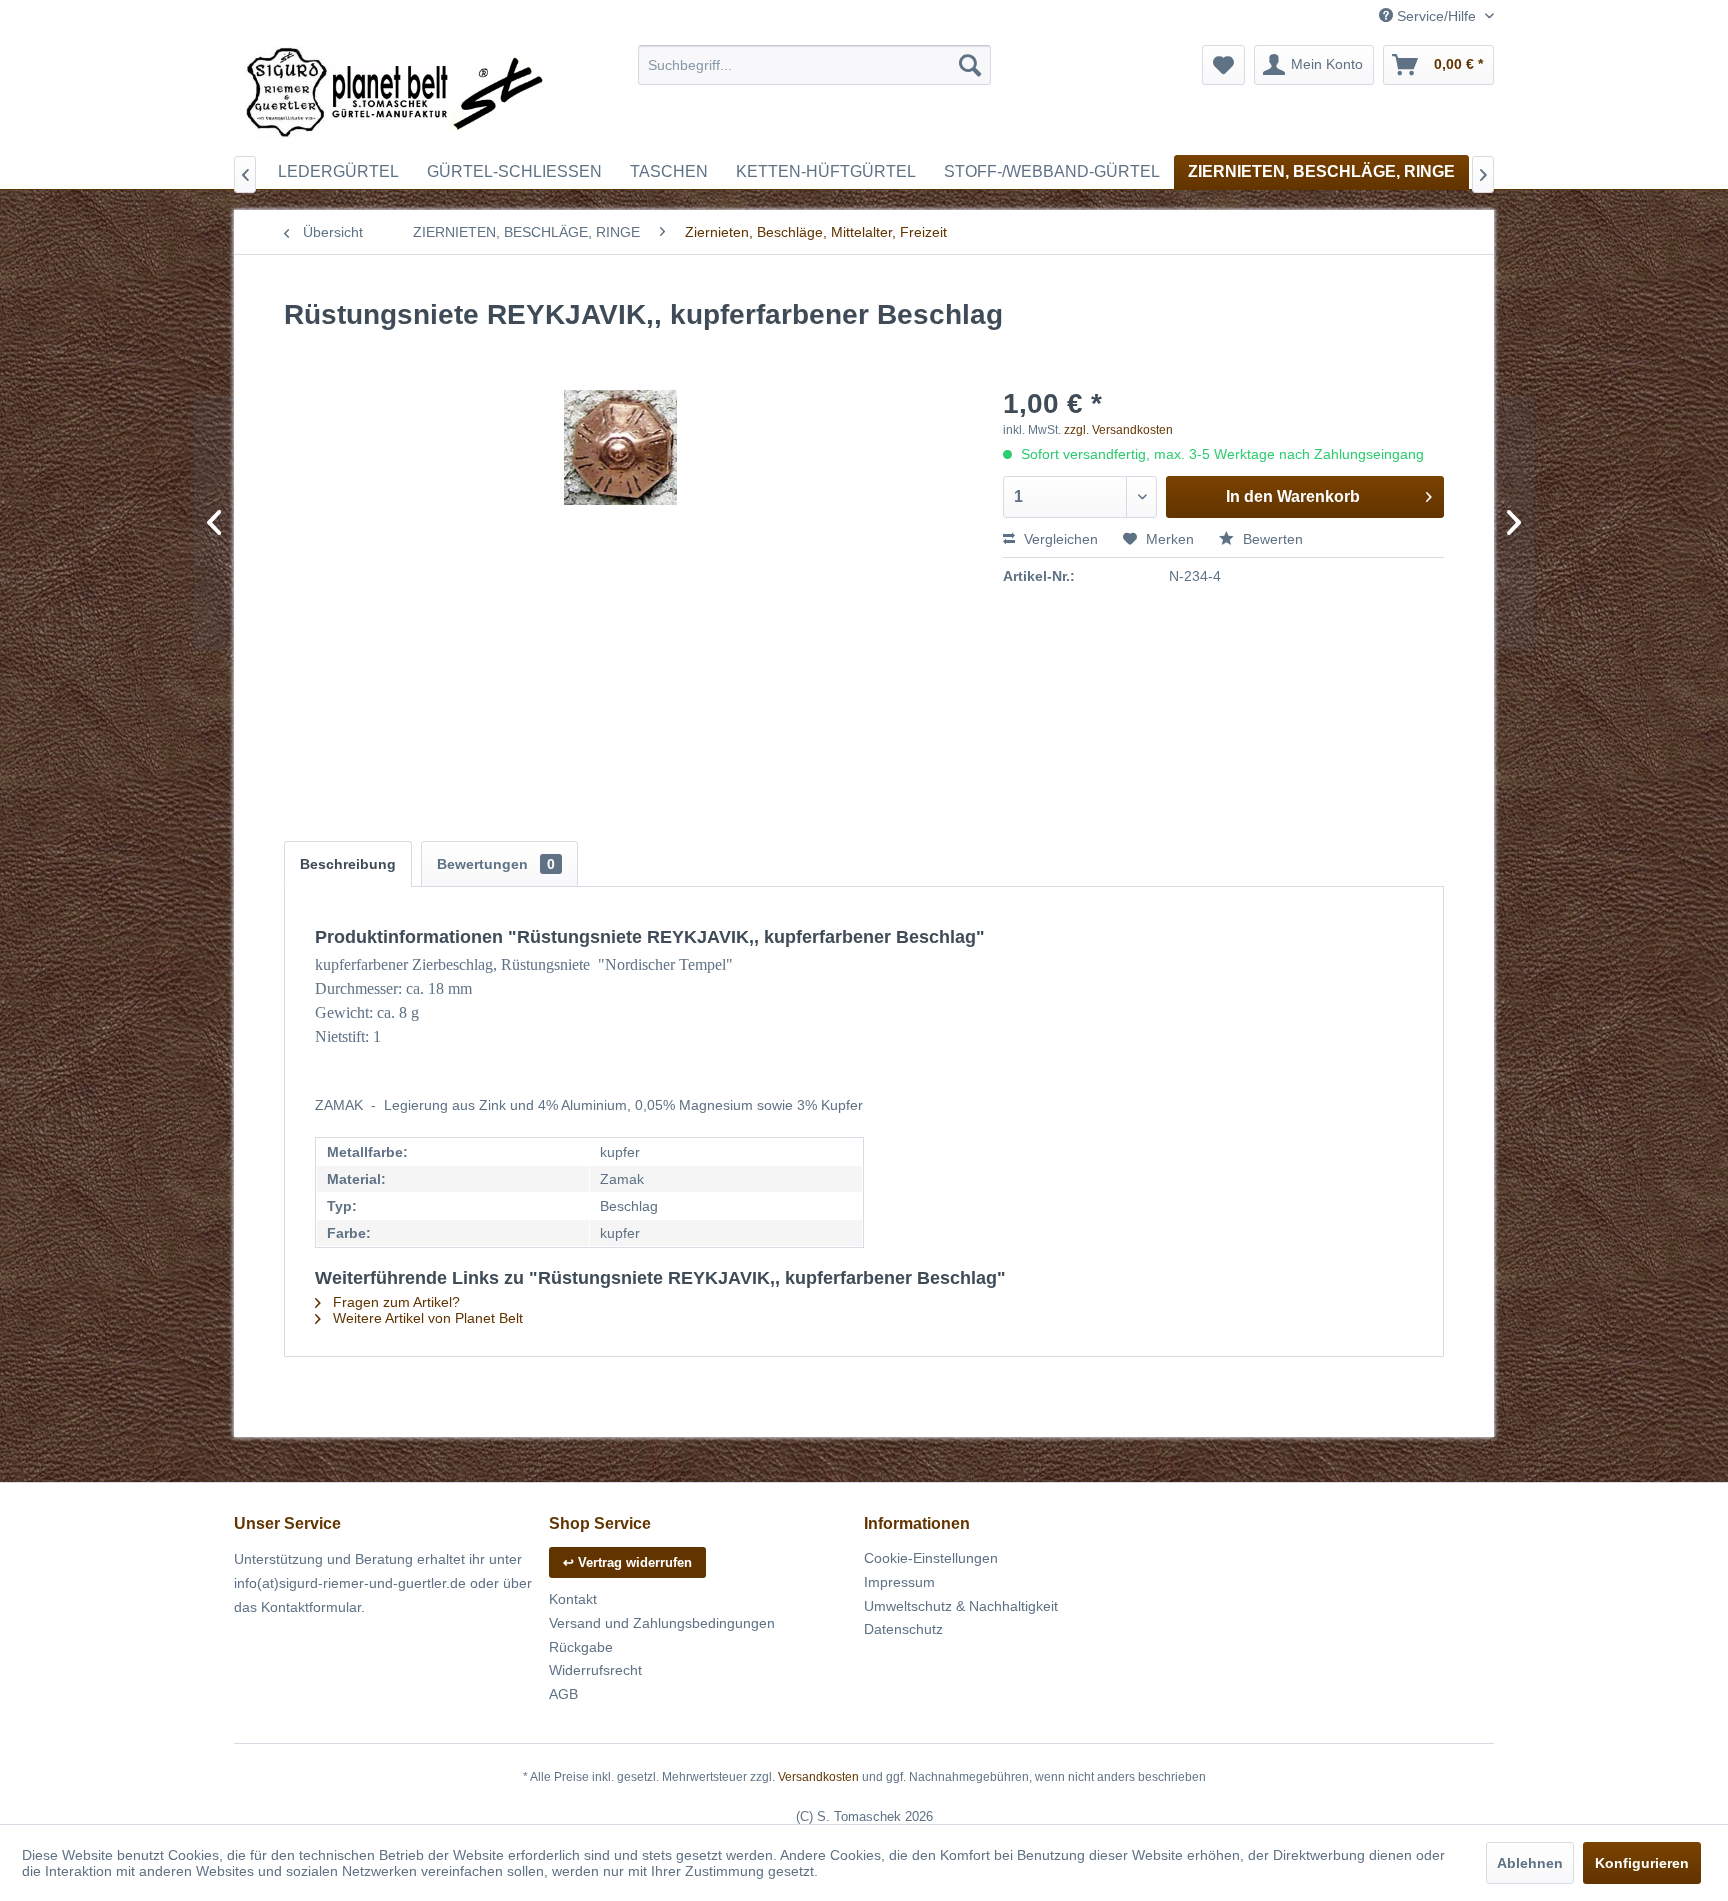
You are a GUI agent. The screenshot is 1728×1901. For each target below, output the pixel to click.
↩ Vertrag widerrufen (627, 1562)
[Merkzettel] (1223, 65)
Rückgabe (581, 1647)
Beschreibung (348, 864)
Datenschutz (903, 1629)
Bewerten (1271, 539)
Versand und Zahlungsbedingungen (662, 1623)
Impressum (899, 1582)
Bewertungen (496, 864)
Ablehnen (1530, 1863)
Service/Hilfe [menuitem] (1436, 16)
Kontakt (573, 1599)
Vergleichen (1059, 539)
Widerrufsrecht (595, 1670)
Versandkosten (818, 1777)
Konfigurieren (1642, 1863)
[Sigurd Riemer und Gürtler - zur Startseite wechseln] (395, 95)
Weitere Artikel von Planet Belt (426, 1318)
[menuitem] (814, 65)
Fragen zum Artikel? (394, 1302)
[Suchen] (970, 65)
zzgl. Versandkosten (1118, 430)
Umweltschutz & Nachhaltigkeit (961, 1606)
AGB (563, 1694)
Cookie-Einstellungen (931, 1558)
